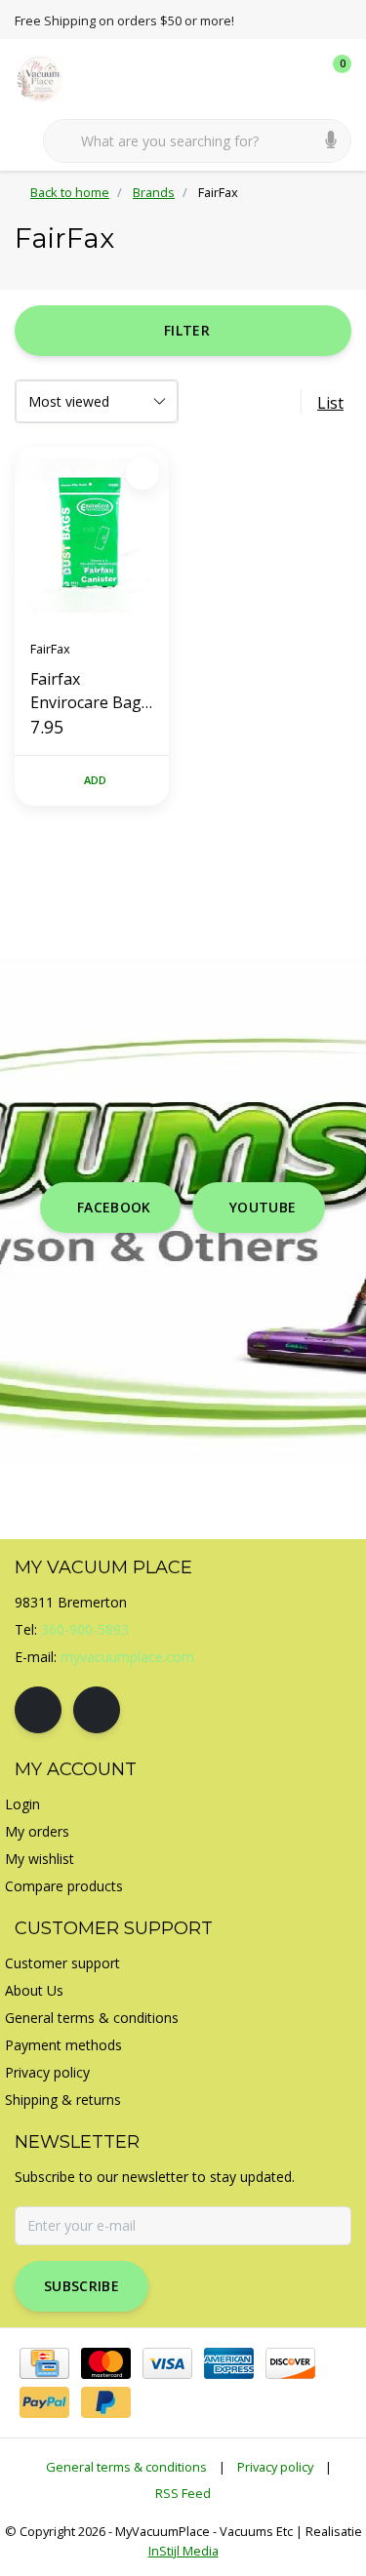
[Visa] (167, 2363)
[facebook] (38, 1710)
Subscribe (81, 2286)
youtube (263, 1207)
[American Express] (229, 2363)
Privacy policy (275, 2467)
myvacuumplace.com (127, 1657)
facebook (114, 1207)
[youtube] (97, 1710)
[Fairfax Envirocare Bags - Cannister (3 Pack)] (92, 535)
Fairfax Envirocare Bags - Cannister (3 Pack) (90, 691)
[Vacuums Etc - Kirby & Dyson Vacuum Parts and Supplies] (51, 77)
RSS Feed (183, 2493)
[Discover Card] (290, 2363)
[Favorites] (296, 78)
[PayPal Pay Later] (106, 2402)
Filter (187, 330)
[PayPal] (44, 2402)
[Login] (259, 78)
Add (96, 780)
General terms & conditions (126, 2467)
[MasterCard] (106, 2363)
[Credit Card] (44, 2363)
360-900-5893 (85, 1629)
